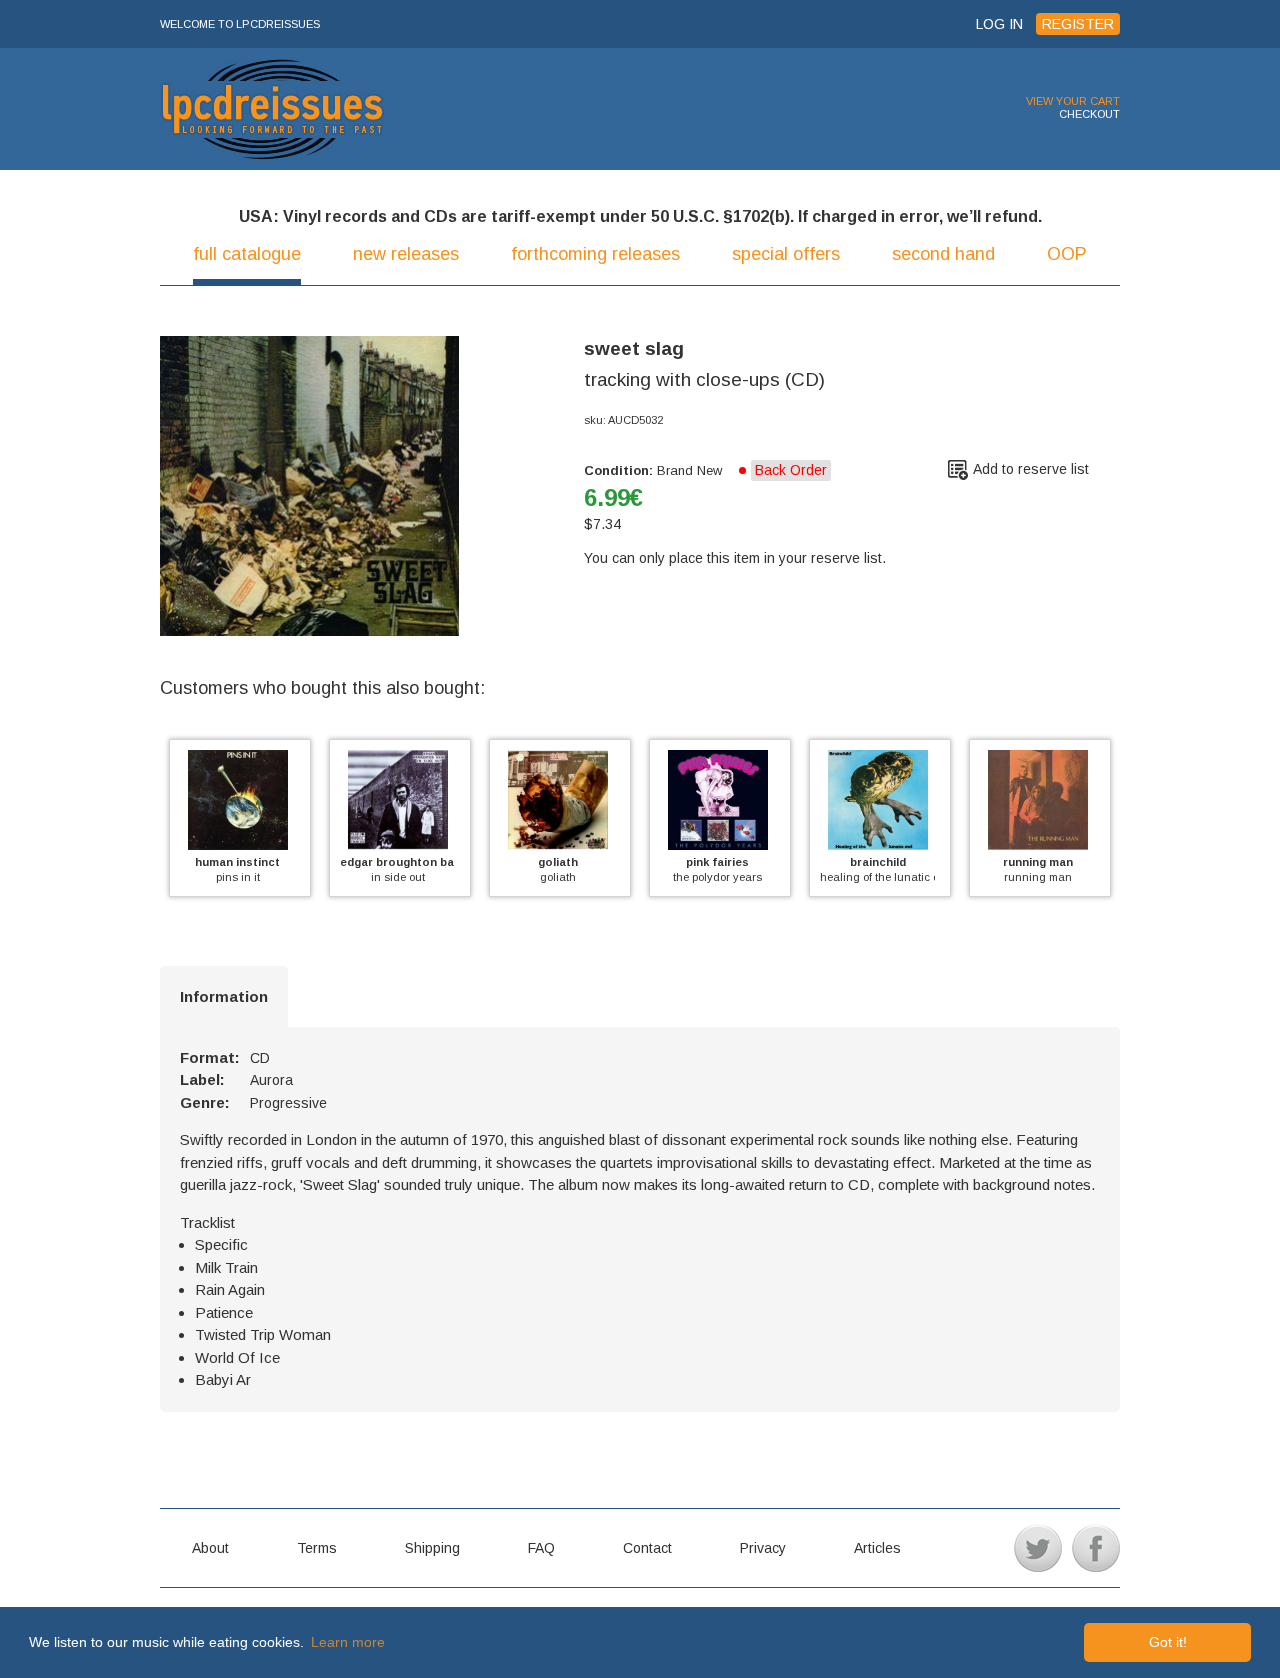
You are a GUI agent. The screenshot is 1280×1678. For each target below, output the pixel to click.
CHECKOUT (1089, 114)
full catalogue (247, 254)
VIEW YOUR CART (1073, 101)
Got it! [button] (1168, 1642)
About (210, 1548)
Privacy (763, 1548)
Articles (877, 1548)
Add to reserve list (1031, 469)
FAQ (541, 1548)
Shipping (432, 1548)
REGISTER (1078, 24)
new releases (406, 254)
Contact (647, 1548)
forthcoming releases (595, 254)
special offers (786, 254)
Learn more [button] (348, 1642)
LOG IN (999, 24)
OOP (1067, 254)
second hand (943, 254)
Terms (317, 1548)
